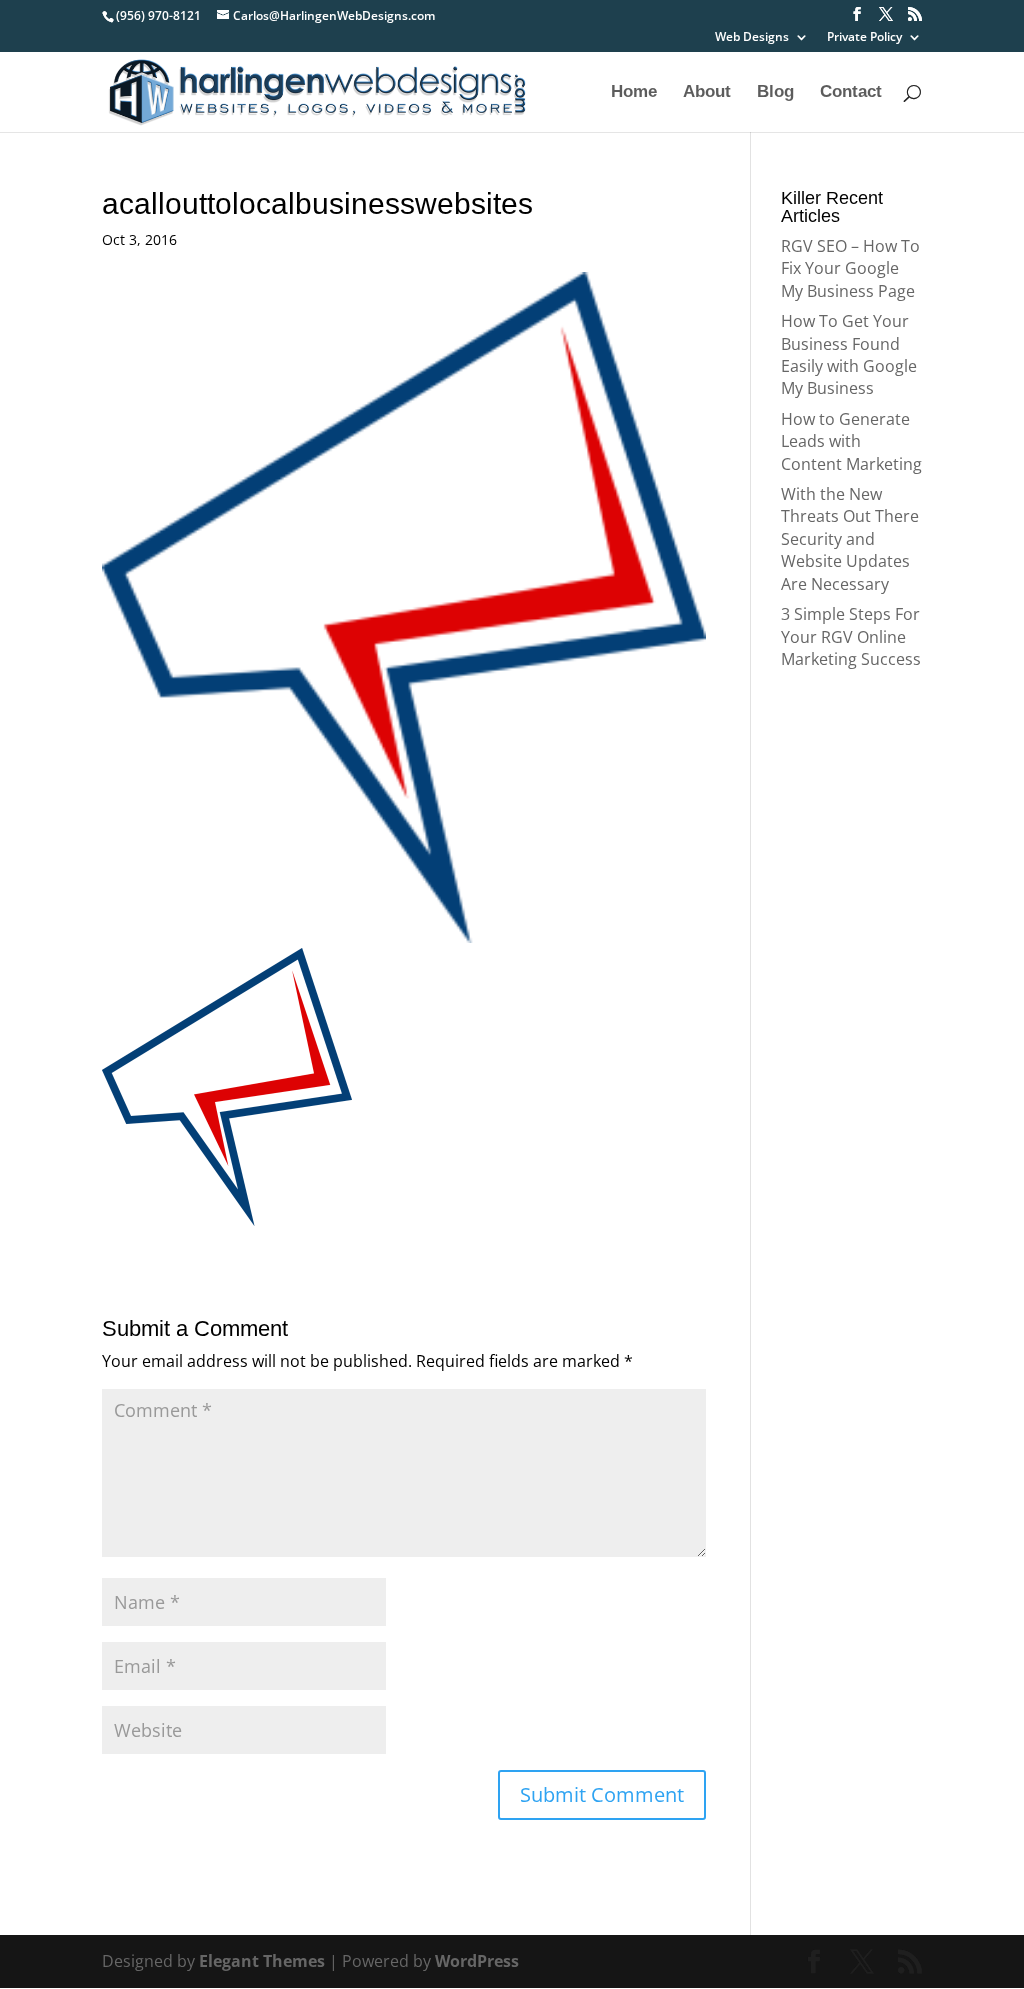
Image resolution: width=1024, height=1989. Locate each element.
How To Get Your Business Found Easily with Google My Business (849, 354)
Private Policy (864, 38)
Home (634, 93)
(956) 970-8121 (158, 15)
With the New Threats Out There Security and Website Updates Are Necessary (850, 539)
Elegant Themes (262, 1961)
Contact (851, 93)
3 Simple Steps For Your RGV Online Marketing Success (851, 636)
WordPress (477, 1961)
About (707, 93)
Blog (775, 93)
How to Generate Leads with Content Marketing (851, 441)
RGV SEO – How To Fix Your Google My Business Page (850, 268)
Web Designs (752, 38)
